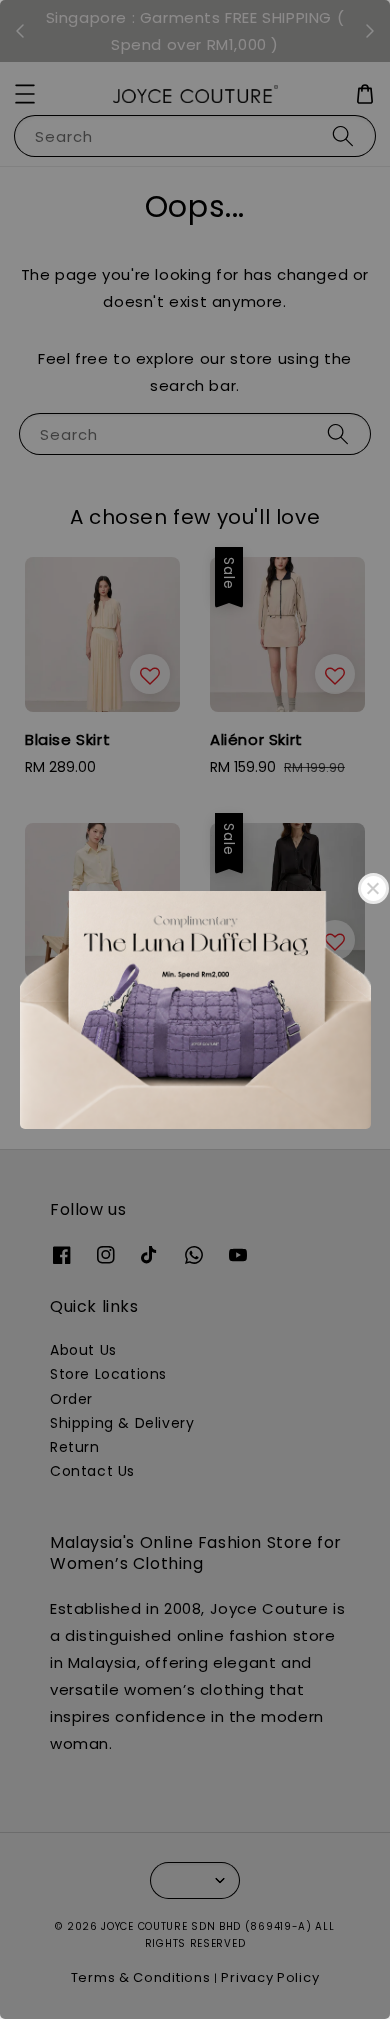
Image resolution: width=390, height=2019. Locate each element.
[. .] (195, 1009)
